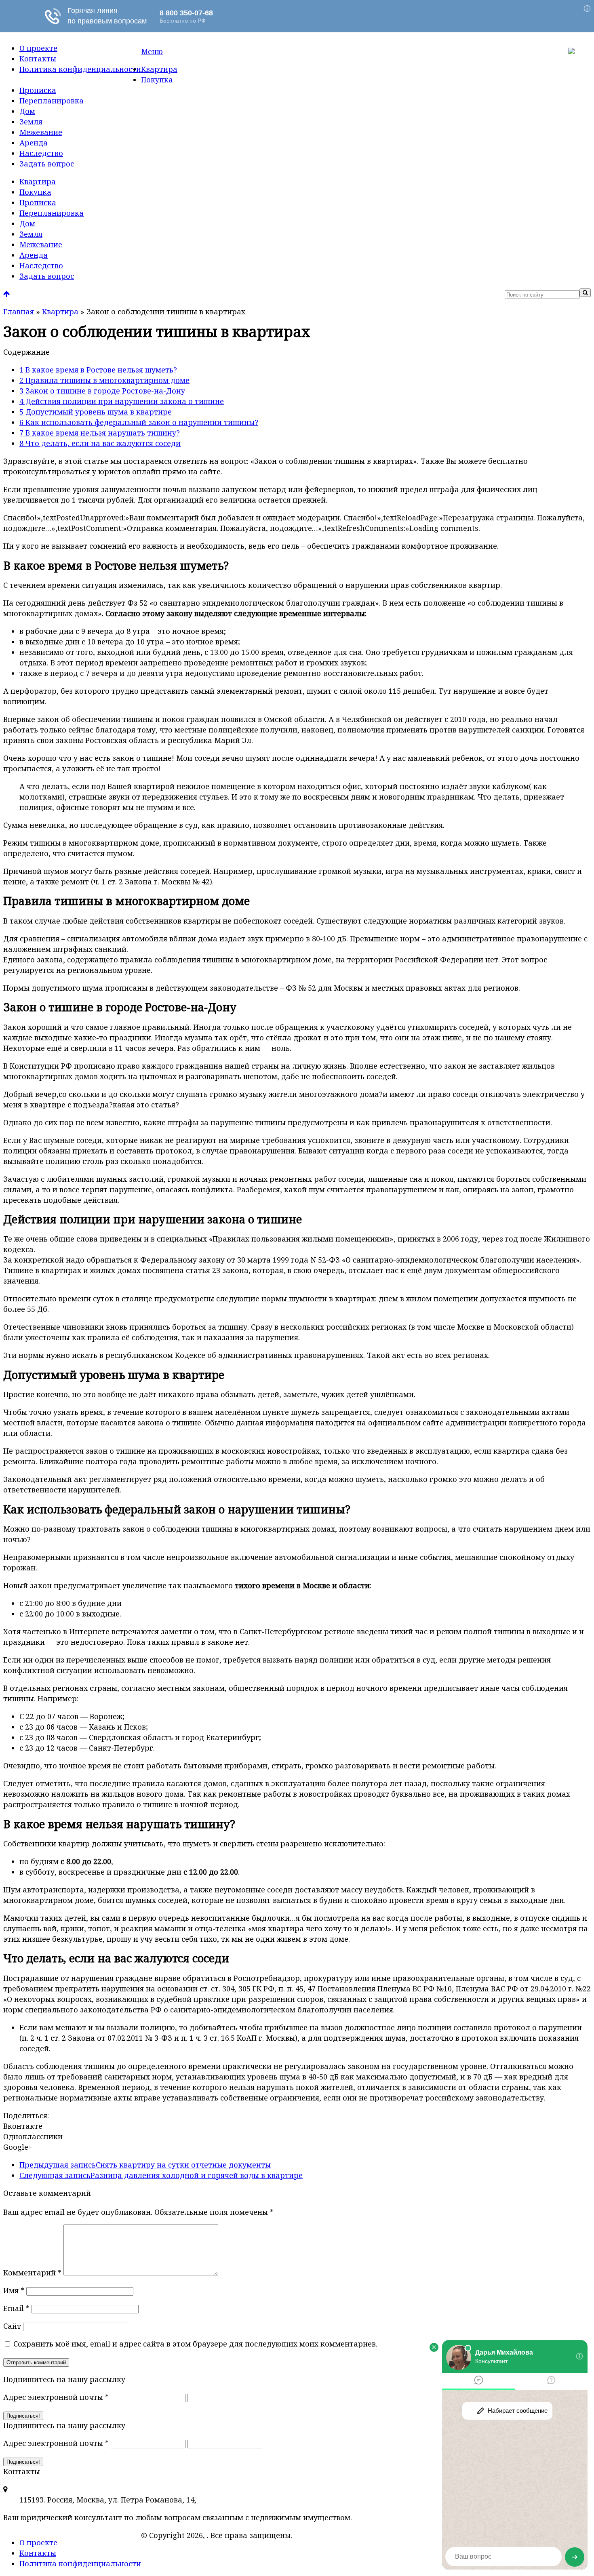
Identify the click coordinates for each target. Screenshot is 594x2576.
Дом (27, 111)
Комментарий (32, 2273)
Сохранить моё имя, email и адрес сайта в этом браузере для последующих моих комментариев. (195, 2344)
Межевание (41, 132)
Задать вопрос (47, 164)
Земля (31, 122)
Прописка (38, 90)
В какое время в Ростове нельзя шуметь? (98, 370)
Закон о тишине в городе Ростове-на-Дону (102, 391)
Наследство (41, 153)
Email (16, 2308)
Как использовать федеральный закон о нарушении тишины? (139, 422)
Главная (19, 311)
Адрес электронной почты (56, 2397)
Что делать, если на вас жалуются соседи (100, 443)
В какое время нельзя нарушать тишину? (100, 433)
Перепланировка (52, 101)
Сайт (12, 2326)
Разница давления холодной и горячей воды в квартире (161, 2175)
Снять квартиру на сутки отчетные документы (145, 2165)
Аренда (34, 143)
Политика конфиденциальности (80, 69)
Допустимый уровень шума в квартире (96, 412)
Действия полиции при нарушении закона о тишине (122, 401)
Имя (14, 2290)
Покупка (157, 80)
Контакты (38, 59)
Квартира (159, 69)
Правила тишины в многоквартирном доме (104, 380)
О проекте (38, 48)
